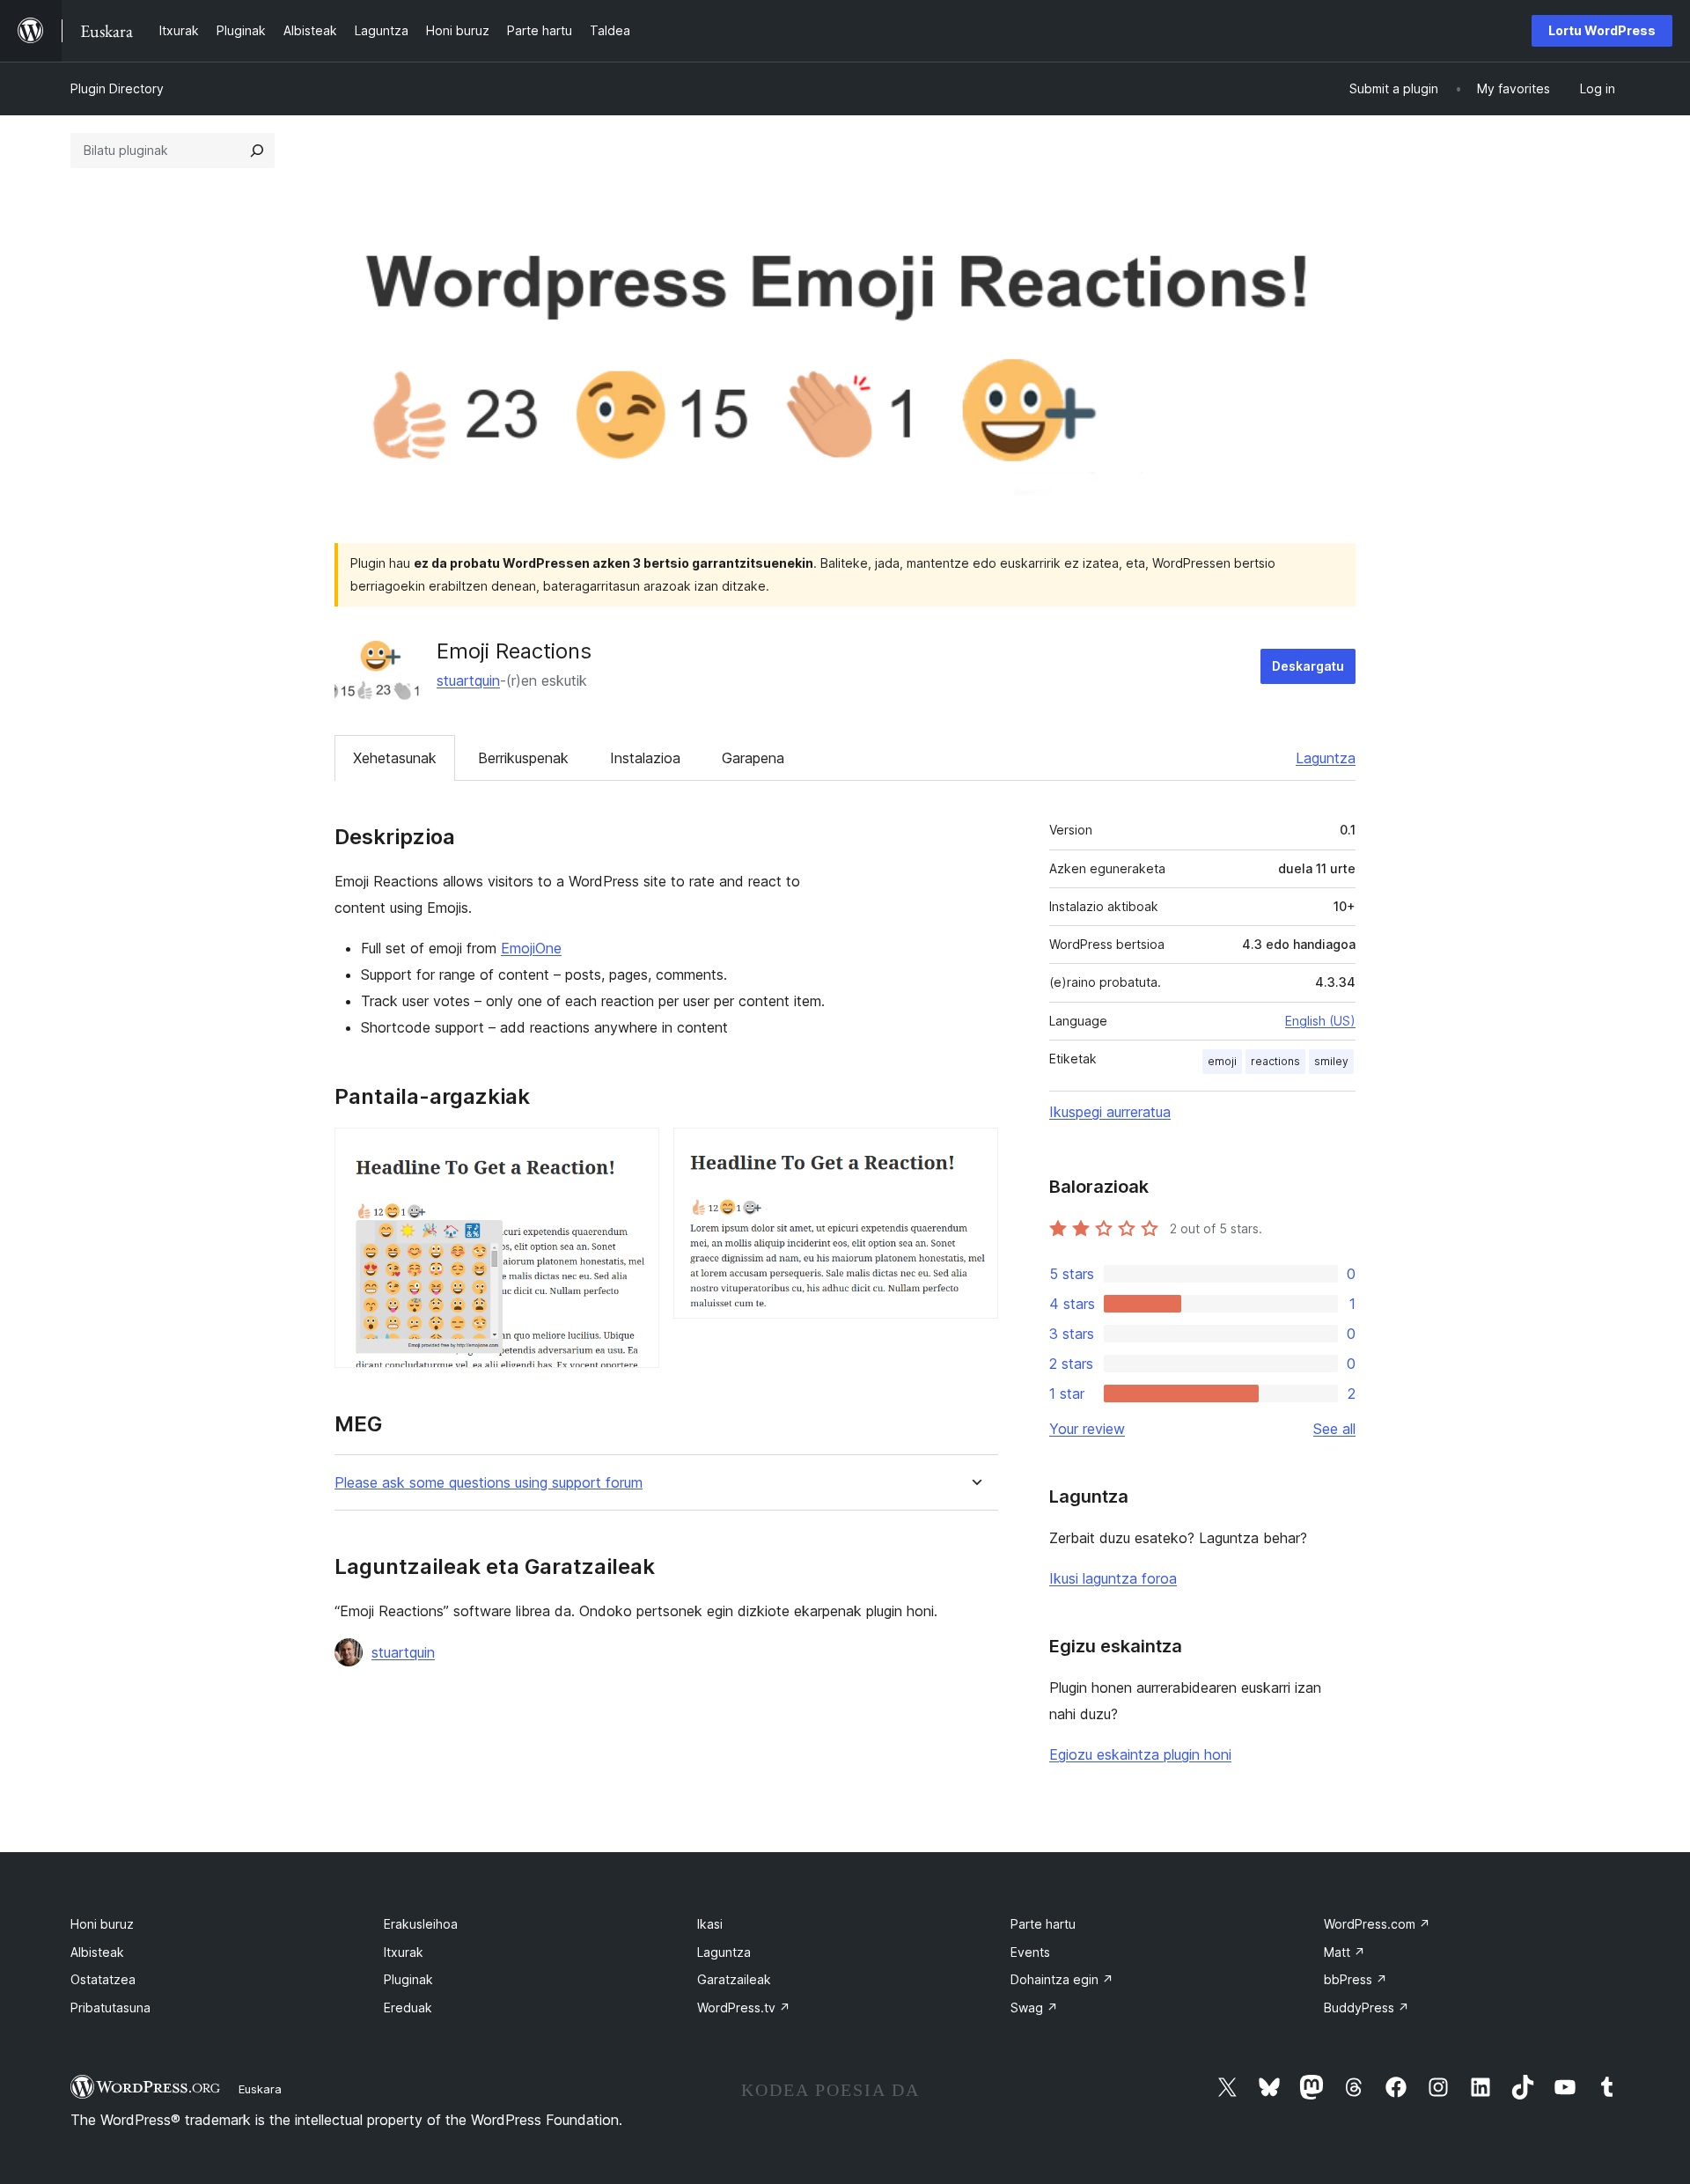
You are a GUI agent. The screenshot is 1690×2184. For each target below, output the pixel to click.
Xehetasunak (395, 758)
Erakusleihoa (421, 1924)
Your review (1087, 1429)
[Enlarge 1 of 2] (636, 1151)
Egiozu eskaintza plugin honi (1140, 1754)
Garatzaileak (734, 1979)
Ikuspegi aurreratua (1110, 1112)
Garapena (753, 758)
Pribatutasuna (110, 2008)
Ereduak (408, 2008)
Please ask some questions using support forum (489, 1483)
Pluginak (408, 1979)
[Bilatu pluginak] (257, 151)
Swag (1034, 2008)
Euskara (260, 2089)
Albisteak (97, 1952)
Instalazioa (645, 758)
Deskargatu (1308, 666)
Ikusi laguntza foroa (1113, 1578)
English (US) (1320, 1021)
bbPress (1356, 1979)
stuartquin (468, 680)
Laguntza (1326, 758)
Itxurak (404, 1952)
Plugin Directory (117, 88)
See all (1334, 1429)
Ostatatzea (103, 1979)
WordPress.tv (744, 2008)
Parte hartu (1043, 1924)
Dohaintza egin (1062, 1979)
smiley (1331, 1061)
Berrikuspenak (523, 758)
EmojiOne (531, 948)
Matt (1345, 1952)
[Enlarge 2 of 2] (974, 1151)
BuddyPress (1367, 2008)
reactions (1275, 1061)
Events (1030, 1952)
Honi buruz (102, 1924)
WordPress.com (1377, 1924)
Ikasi (710, 1924)
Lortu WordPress (1602, 30)
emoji (1222, 1061)
